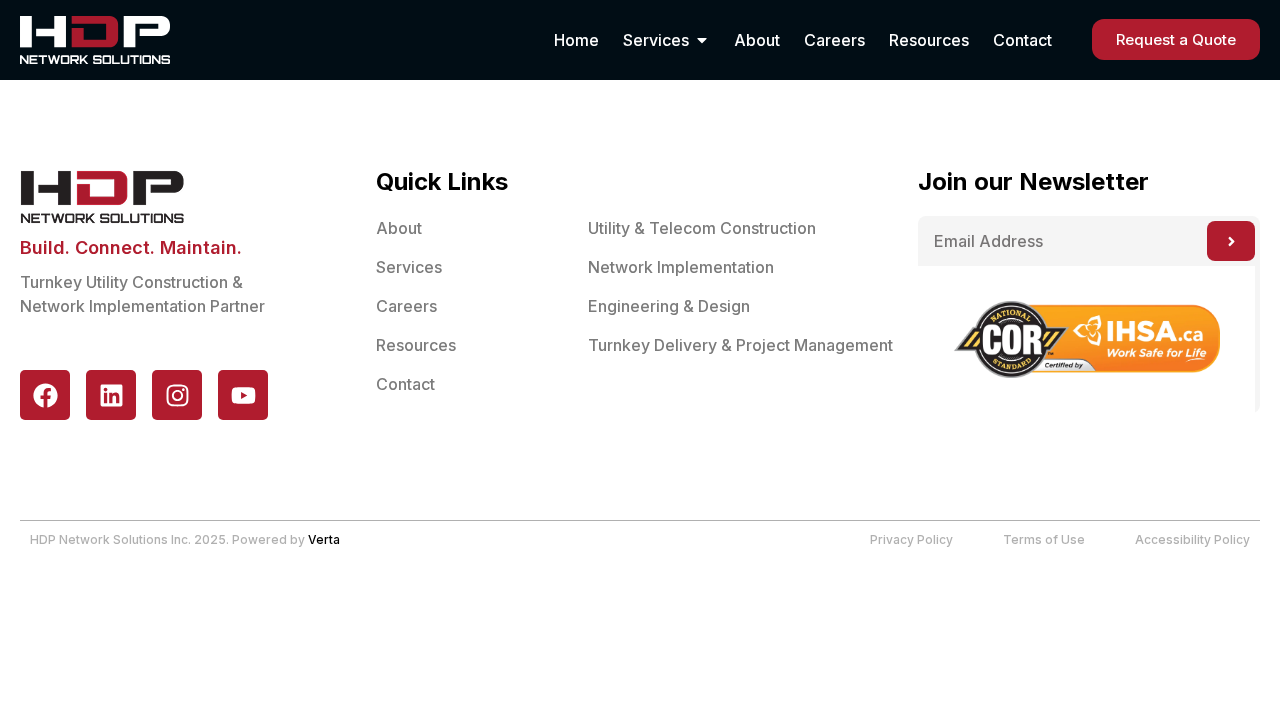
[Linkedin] (111, 395)
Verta (324, 539)
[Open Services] (702, 40)
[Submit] (1231, 241)
